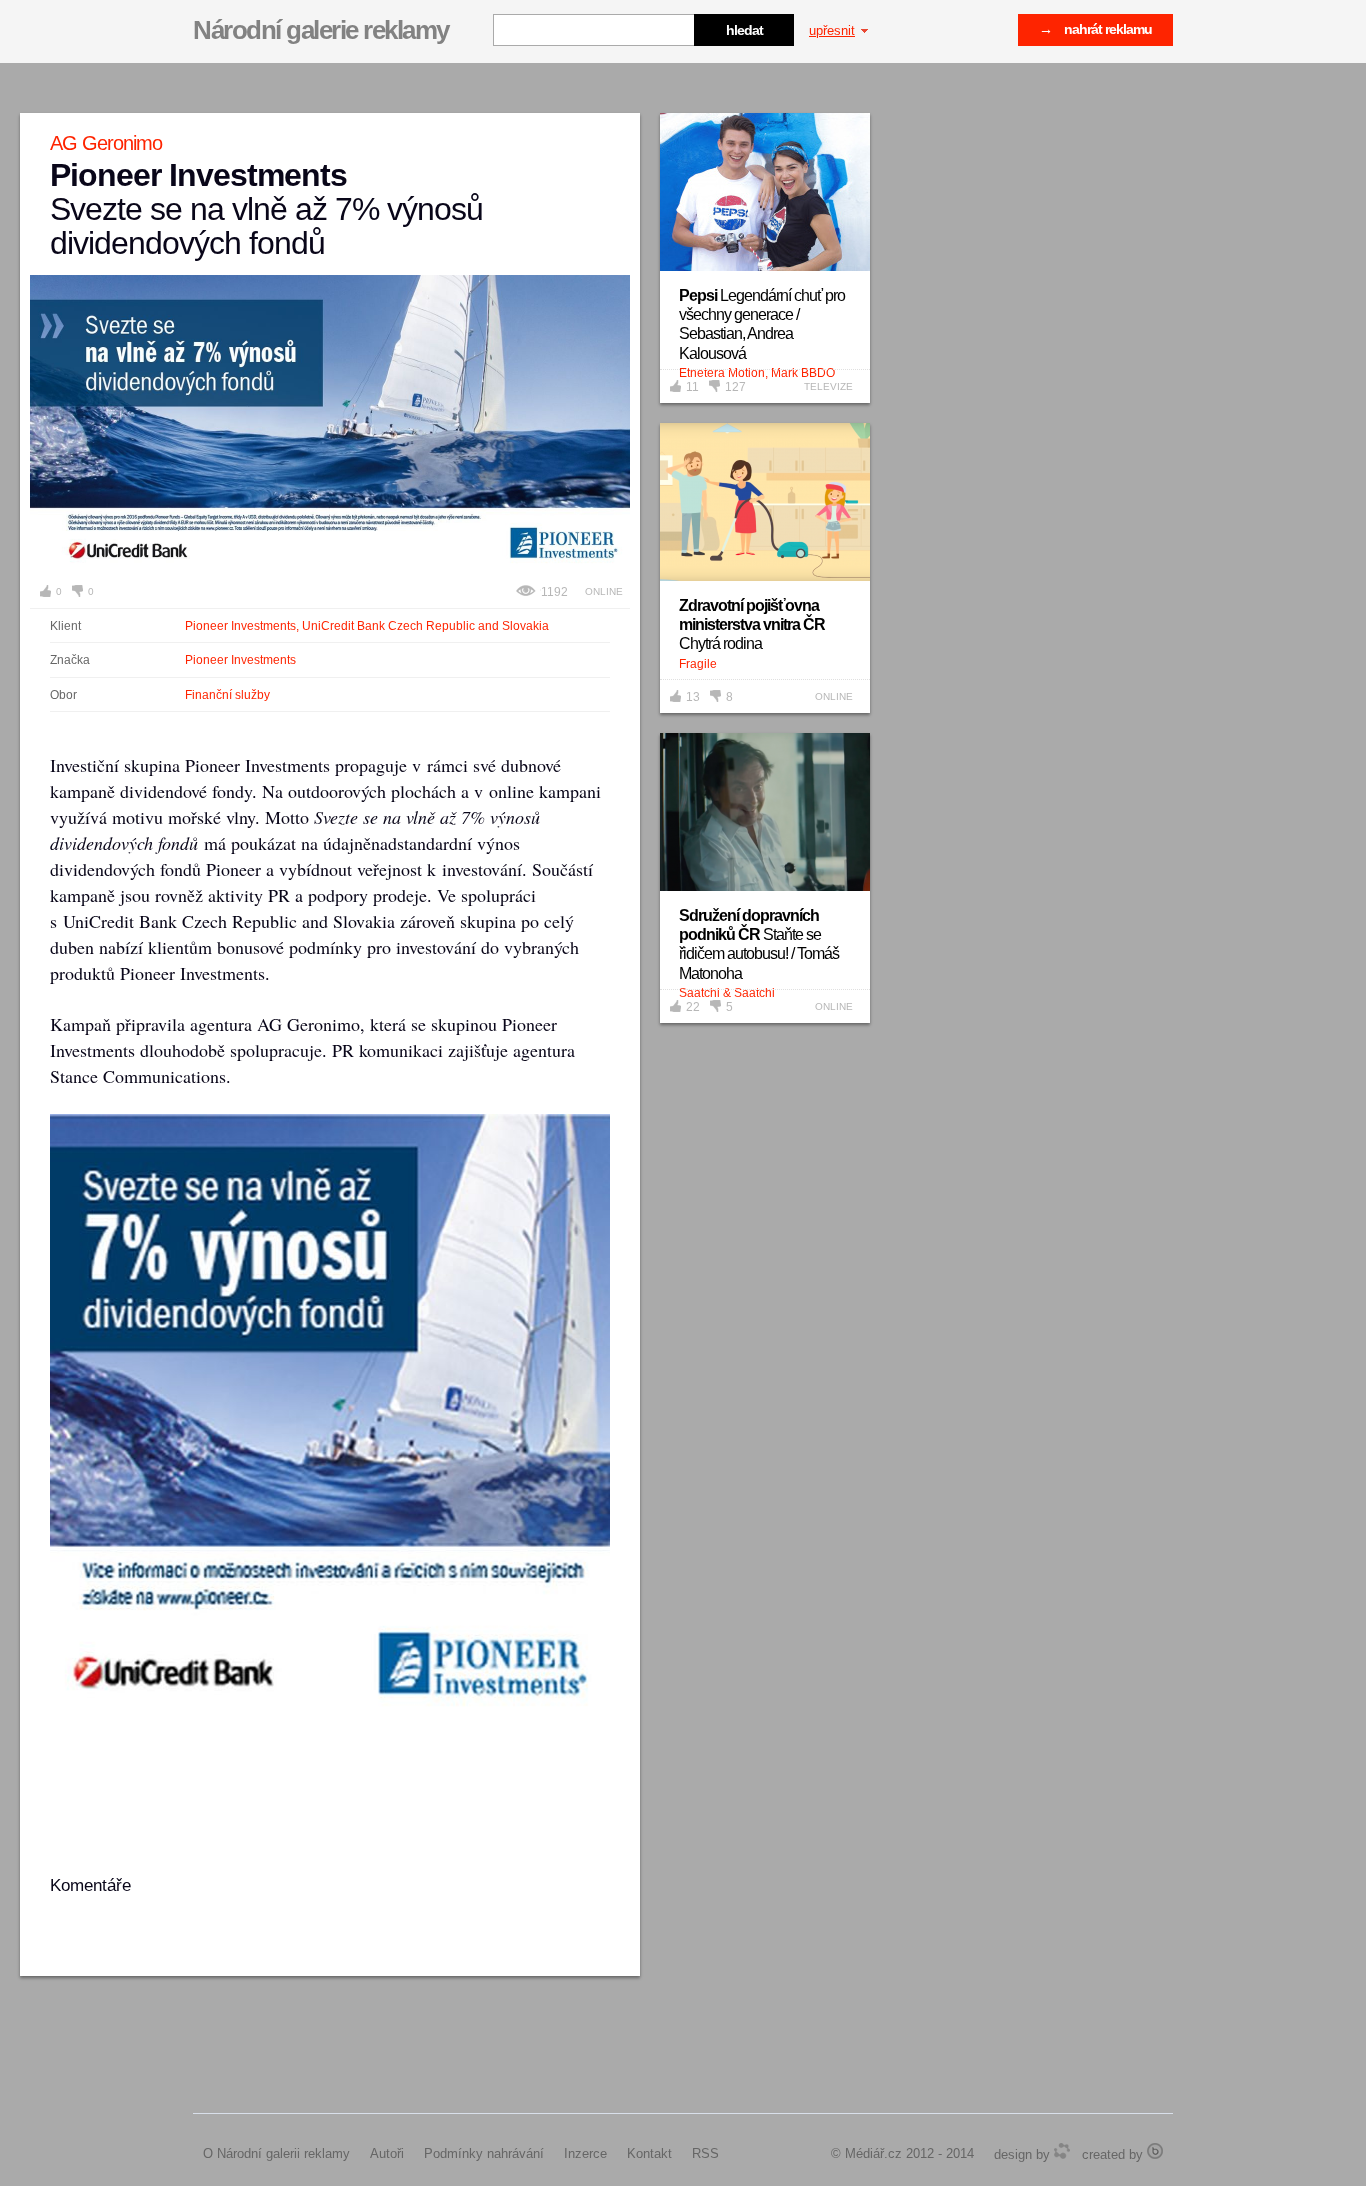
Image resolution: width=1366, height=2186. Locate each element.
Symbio (1062, 2151)
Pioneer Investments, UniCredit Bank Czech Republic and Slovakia (367, 626)
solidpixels (1155, 2151)
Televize (828, 386)
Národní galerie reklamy (321, 30)
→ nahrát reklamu (1095, 29)
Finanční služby (227, 695)
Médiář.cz (873, 2153)
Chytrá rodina (752, 624)
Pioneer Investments (240, 660)
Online (604, 591)
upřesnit (832, 30)
